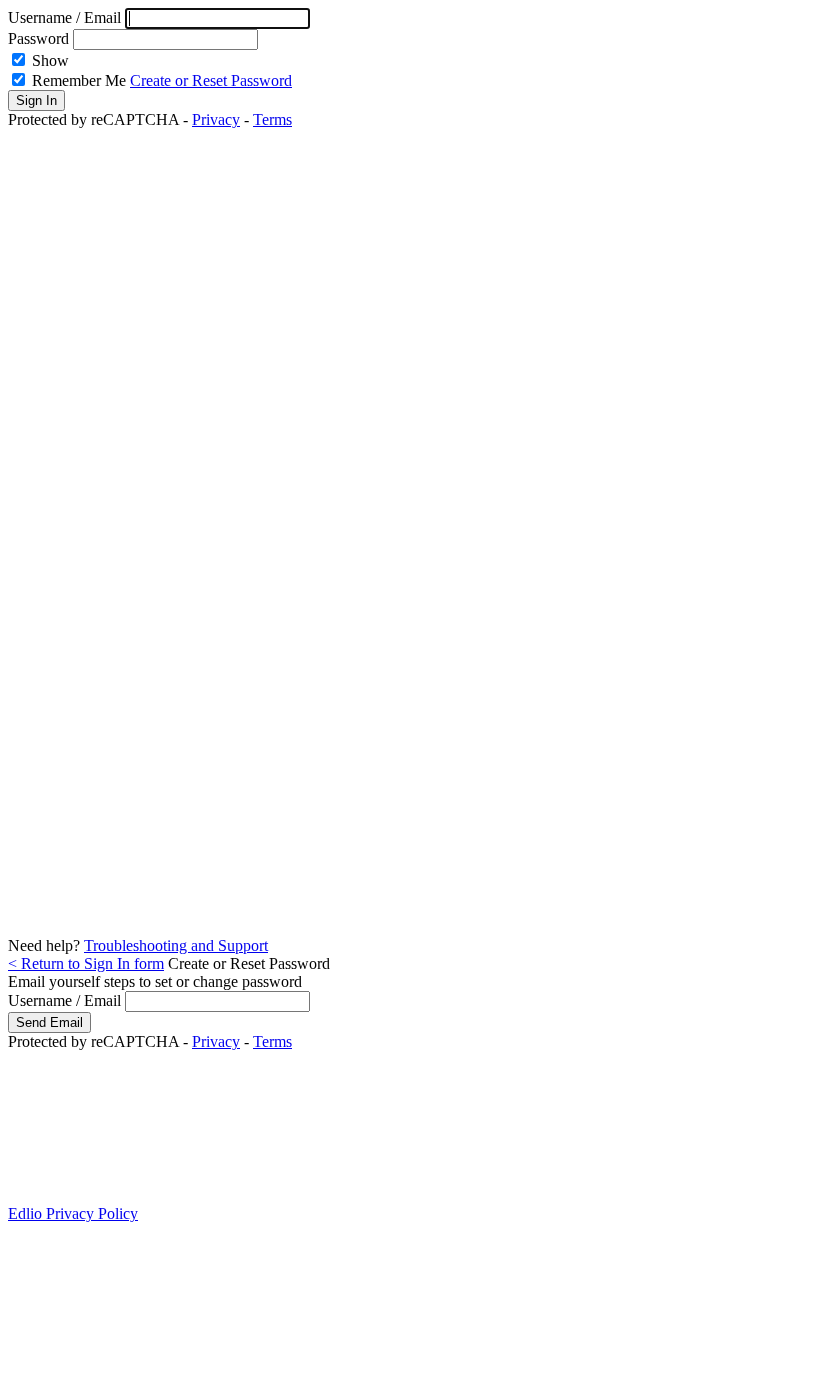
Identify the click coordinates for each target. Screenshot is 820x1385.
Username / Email (66, 17)
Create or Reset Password (211, 80)
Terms (272, 119)
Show (50, 60)
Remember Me (79, 80)
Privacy (216, 119)
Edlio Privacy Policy (73, 1213)
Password (38, 38)
